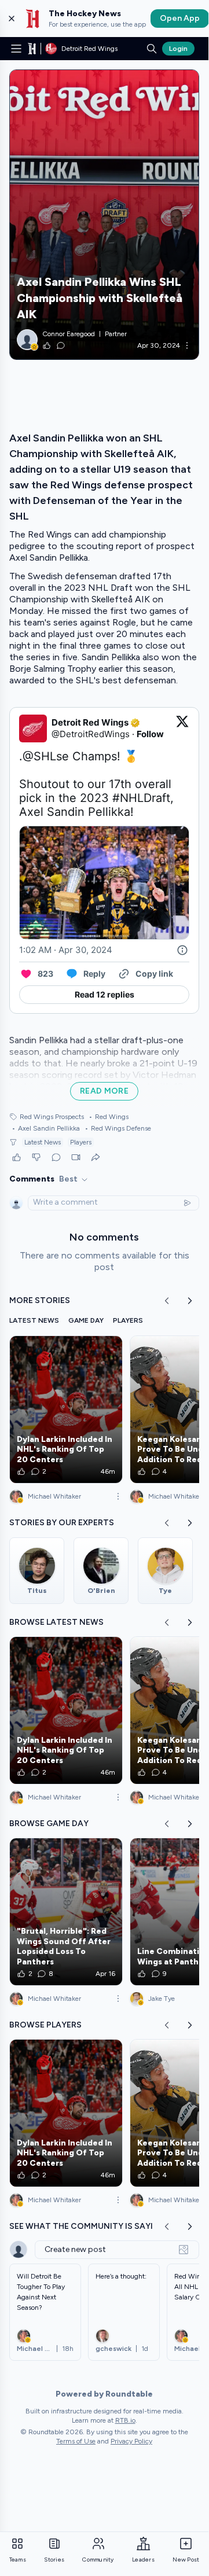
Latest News (43, 1142)
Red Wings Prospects (52, 1117)
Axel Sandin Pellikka (46, 1128)
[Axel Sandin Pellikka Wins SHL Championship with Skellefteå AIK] (104, 215)
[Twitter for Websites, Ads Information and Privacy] (182, 950)
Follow (150, 734)
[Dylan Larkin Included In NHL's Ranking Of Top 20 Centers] (66, 1410)
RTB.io (125, 2420)
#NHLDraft (141, 798)
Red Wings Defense (118, 1128)
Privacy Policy (131, 2441)
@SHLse (46, 756)
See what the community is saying (87, 2226)
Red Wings (109, 1117)
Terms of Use (76, 2441)
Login (178, 49)
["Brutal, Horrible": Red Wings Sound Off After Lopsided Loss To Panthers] (66, 1912)
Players (81, 1142)
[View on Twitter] (182, 728)
